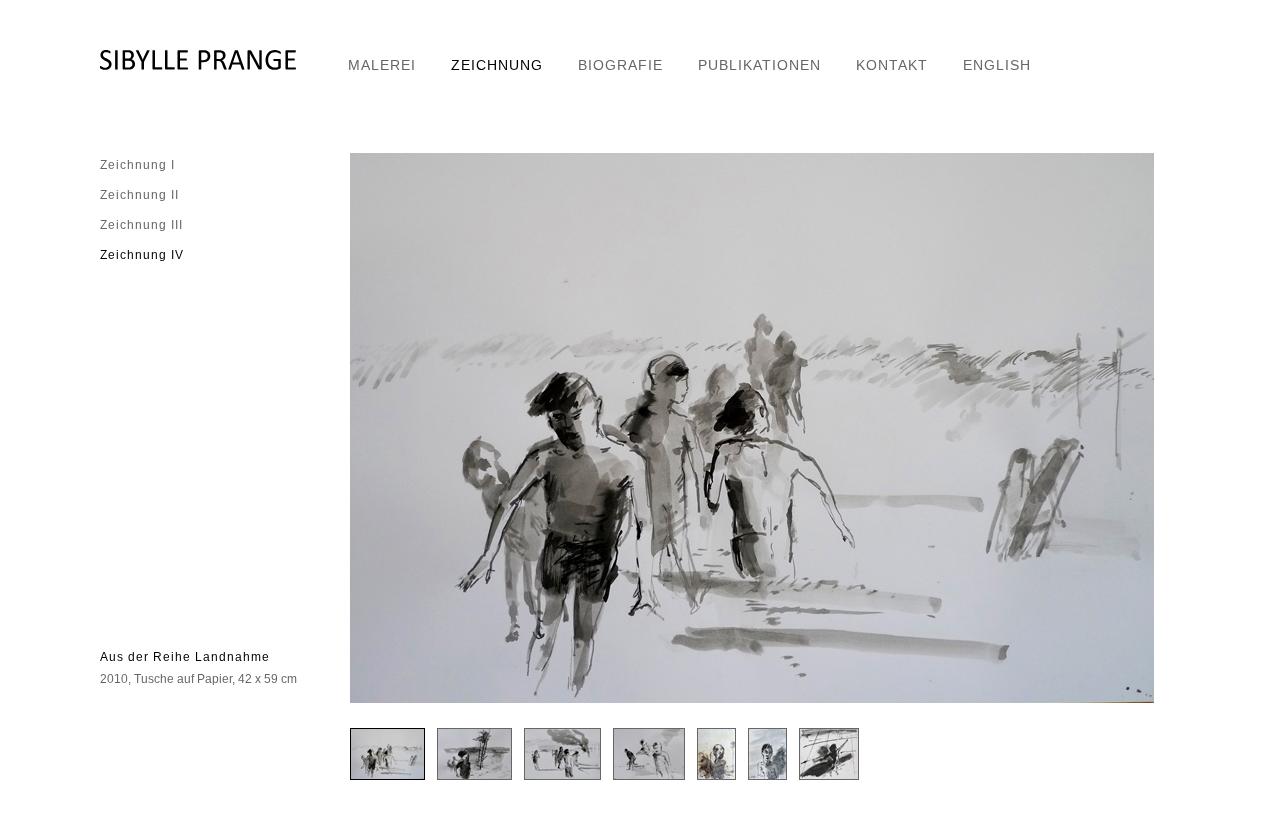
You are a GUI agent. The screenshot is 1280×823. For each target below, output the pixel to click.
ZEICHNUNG (497, 65)
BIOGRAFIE (620, 65)
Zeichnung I (137, 165)
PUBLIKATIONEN (759, 65)
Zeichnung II (139, 195)
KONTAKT (892, 65)
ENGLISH (997, 65)
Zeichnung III (141, 225)
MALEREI (382, 65)
